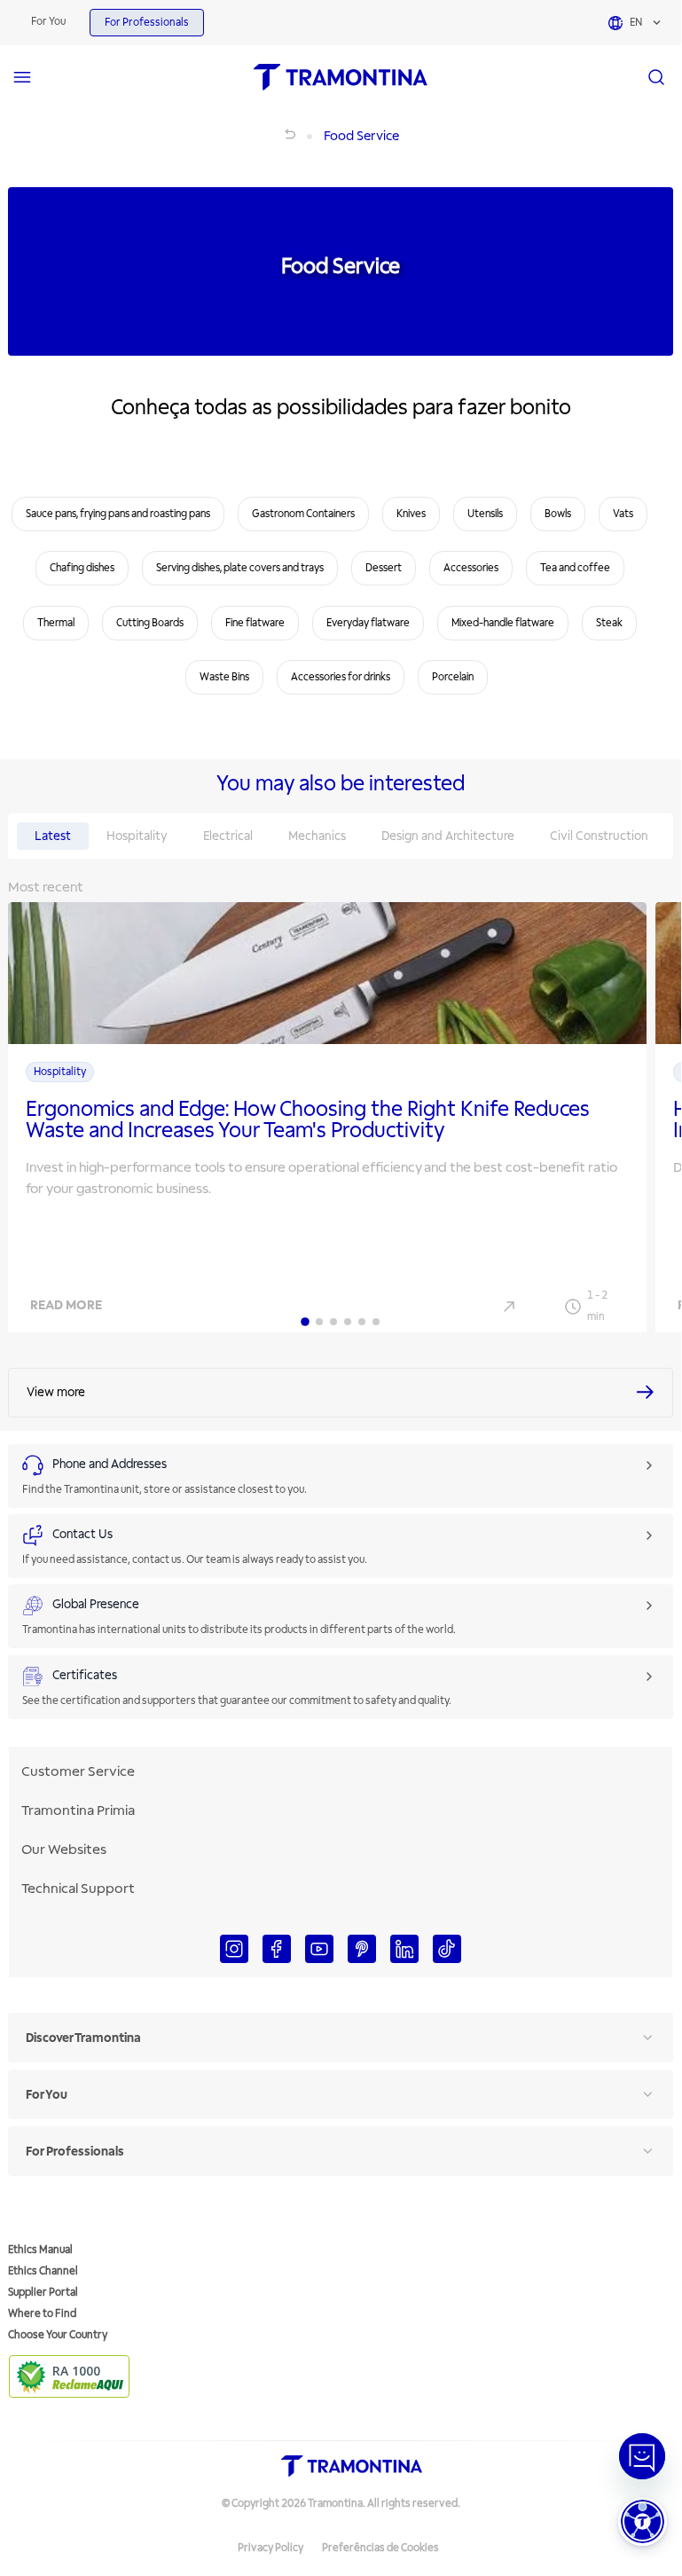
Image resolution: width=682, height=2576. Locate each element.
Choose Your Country (58, 2335)
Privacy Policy (270, 2548)
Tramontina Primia (78, 1810)
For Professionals (147, 23)
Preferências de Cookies (380, 2548)
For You (48, 22)
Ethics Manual (40, 2250)
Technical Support (78, 1889)
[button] (643, 2521)
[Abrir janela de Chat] (642, 2456)
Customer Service (78, 1771)
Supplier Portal (43, 2293)
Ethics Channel (43, 2271)
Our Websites (64, 1850)
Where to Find (42, 2314)
